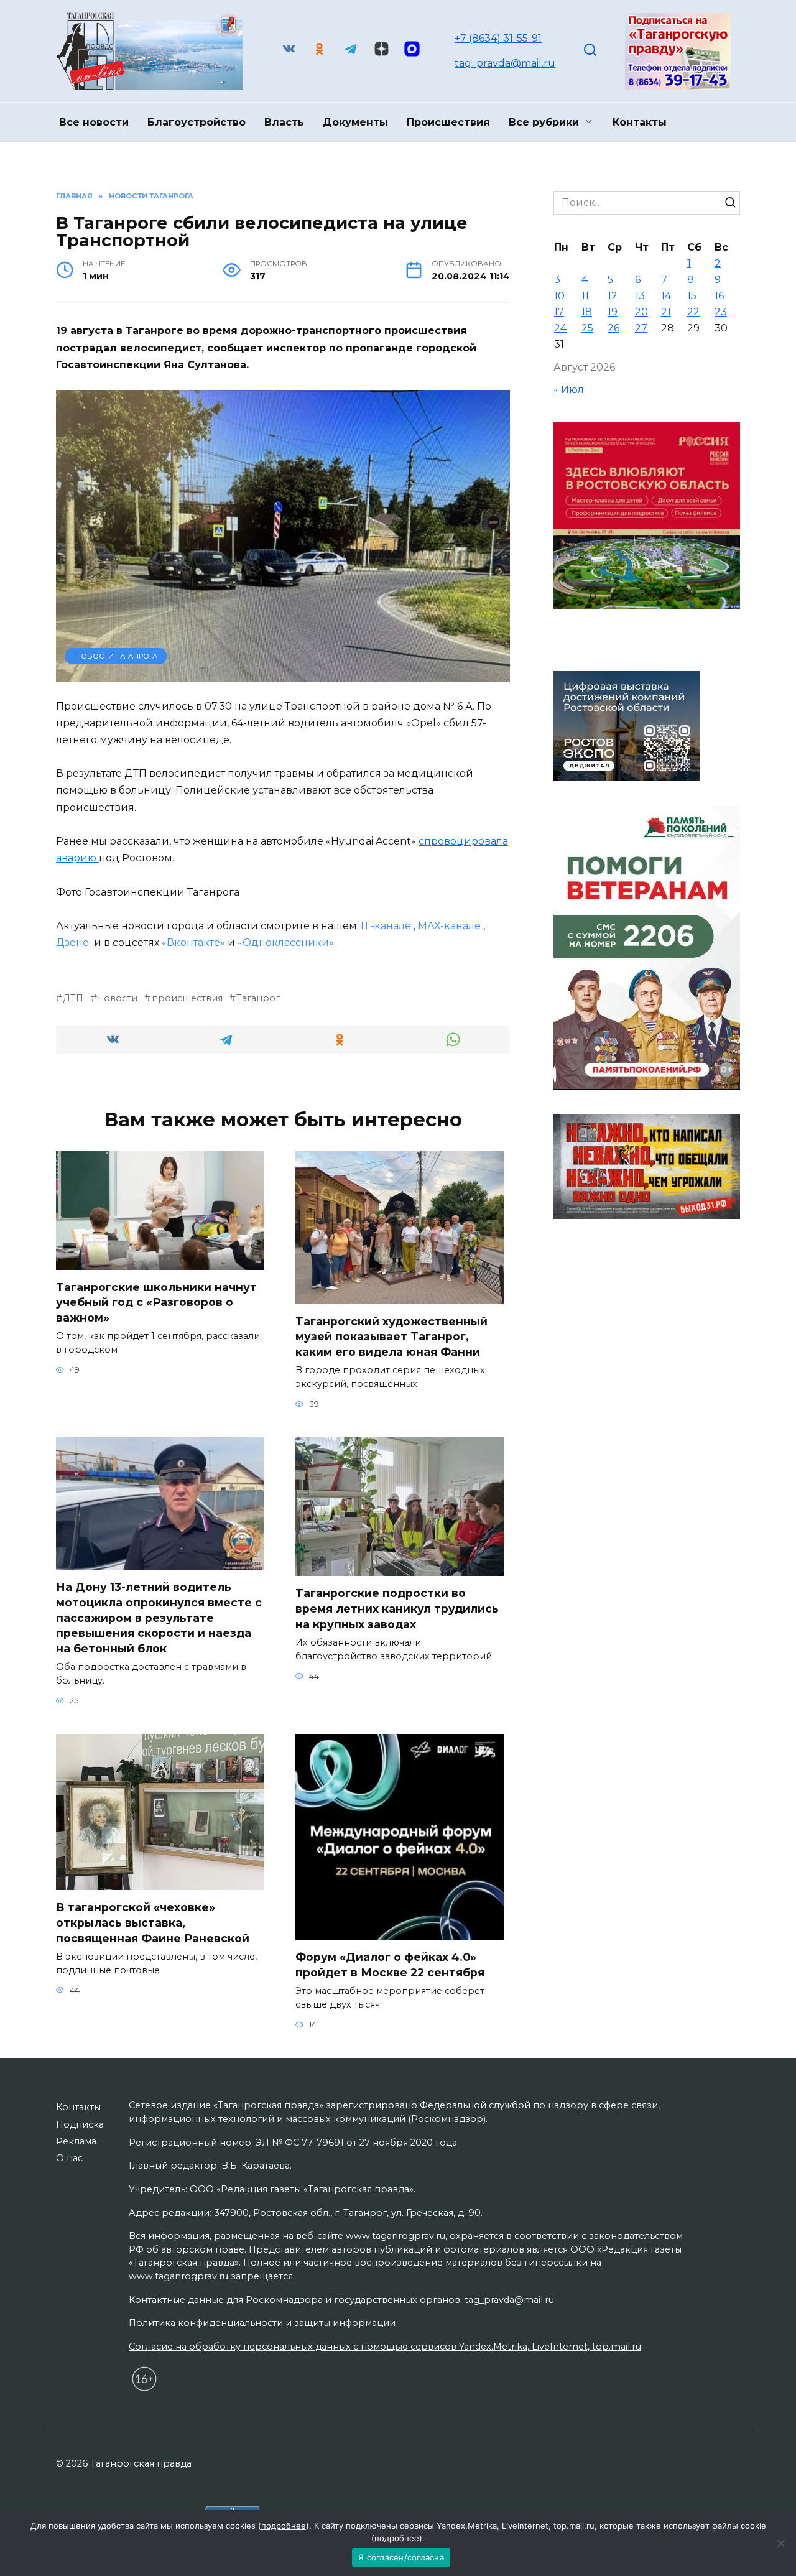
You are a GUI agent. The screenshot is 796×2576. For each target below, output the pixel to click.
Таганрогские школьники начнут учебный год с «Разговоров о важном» (156, 1302)
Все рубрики (544, 122)
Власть (284, 122)
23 (721, 312)
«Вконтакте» (193, 943)
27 (641, 328)
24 (560, 328)
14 (666, 296)
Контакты (640, 122)
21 (666, 312)
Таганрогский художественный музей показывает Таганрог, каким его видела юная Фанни (391, 1337)
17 (559, 312)
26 (613, 328)
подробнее (284, 2526)
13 (640, 296)
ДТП (73, 998)
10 (559, 296)
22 (693, 312)
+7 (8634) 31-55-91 (498, 38)
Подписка (80, 2124)
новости (118, 998)
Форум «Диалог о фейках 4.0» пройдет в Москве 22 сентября (399, 1965)
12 (613, 296)
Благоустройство (197, 122)
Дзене (74, 943)
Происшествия (448, 122)
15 (692, 296)
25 (587, 328)
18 (587, 312)
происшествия (187, 998)
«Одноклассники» (286, 943)
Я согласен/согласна (401, 2557)
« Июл (569, 390)
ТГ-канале (386, 926)
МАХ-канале (451, 926)
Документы (355, 122)
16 (719, 296)
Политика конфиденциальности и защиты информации (262, 2323)
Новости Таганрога (116, 656)
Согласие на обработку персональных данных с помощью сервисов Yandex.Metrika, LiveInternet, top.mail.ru (385, 2347)
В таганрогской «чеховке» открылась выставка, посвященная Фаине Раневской (153, 1922)
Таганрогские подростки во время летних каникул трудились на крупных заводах (397, 1608)
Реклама (76, 2141)
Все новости (94, 122)
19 (613, 312)
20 (641, 312)
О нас (69, 2158)
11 (585, 296)
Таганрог (258, 998)
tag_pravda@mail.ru (505, 63)
